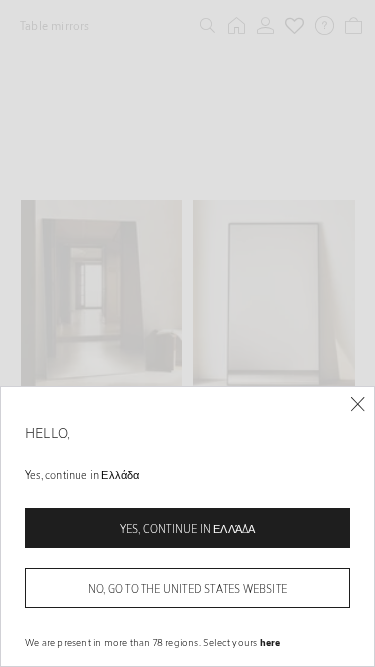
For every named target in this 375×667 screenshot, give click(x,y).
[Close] (357, 404)
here (270, 642)
